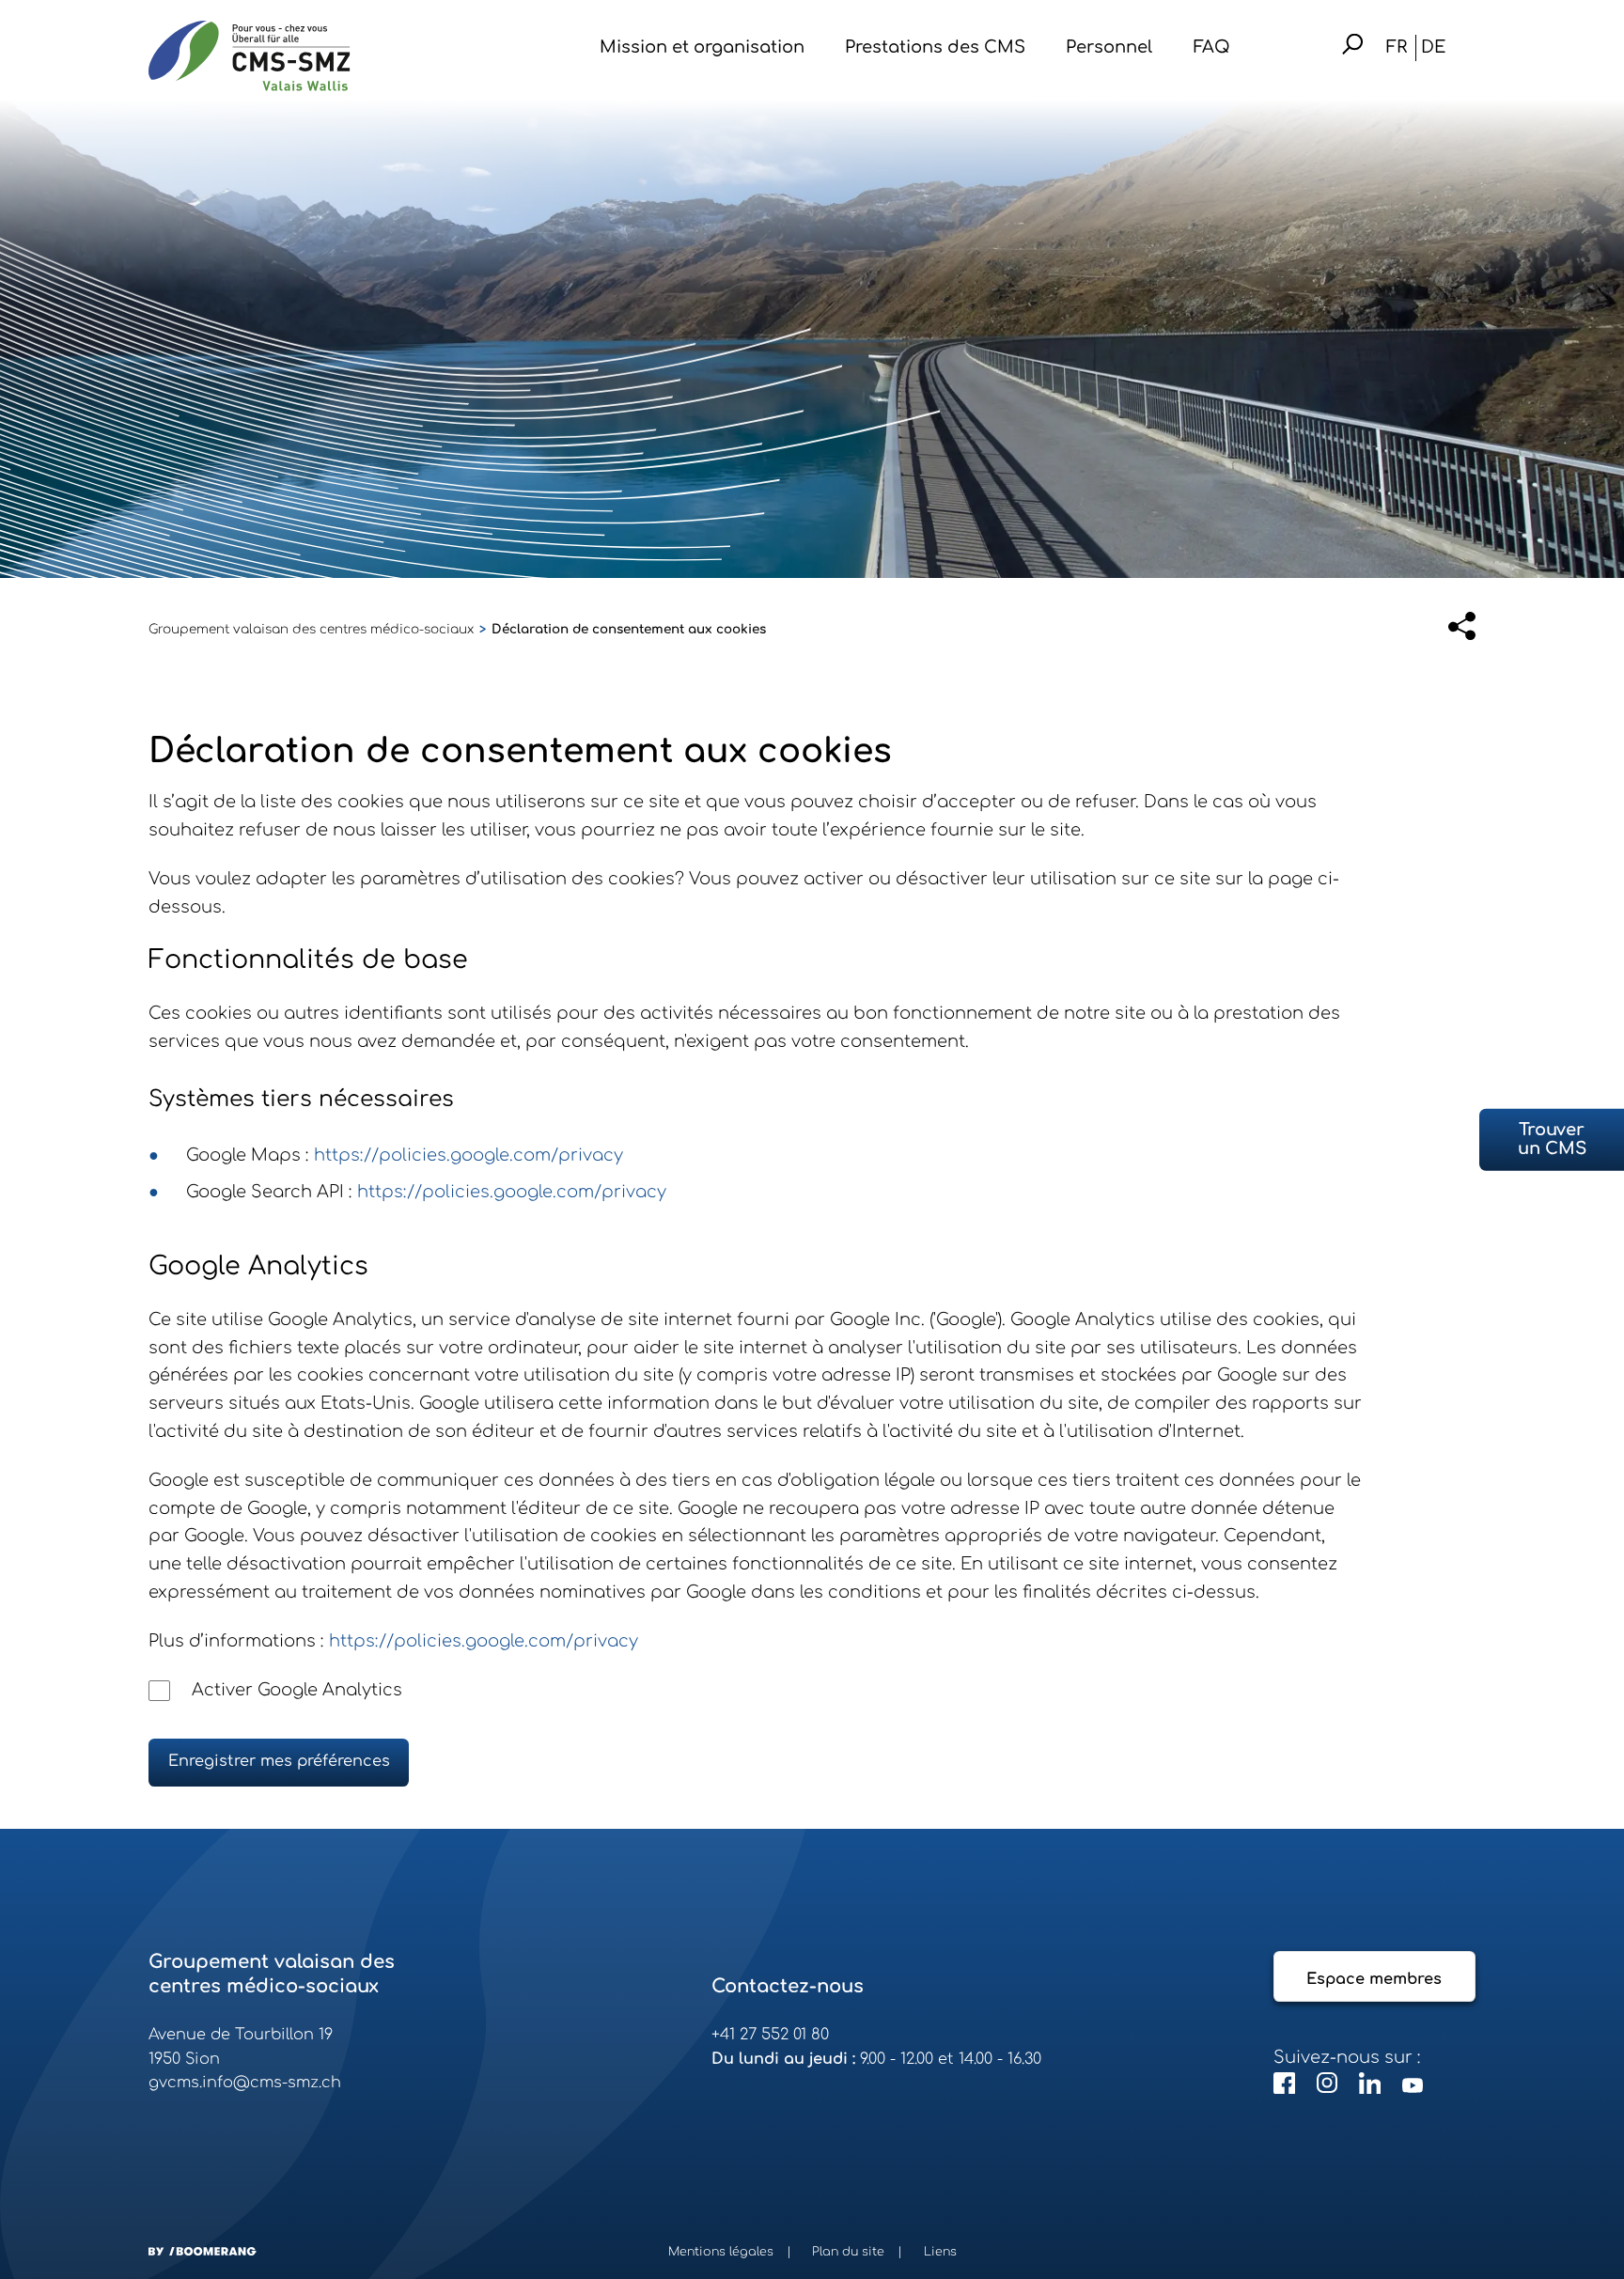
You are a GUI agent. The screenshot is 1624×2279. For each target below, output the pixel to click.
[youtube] (1413, 2088)
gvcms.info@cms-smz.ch (245, 2083)
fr (1397, 47)
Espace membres (1374, 1979)
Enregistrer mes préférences (279, 1761)
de (1433, 47)
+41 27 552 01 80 (770, 2035)
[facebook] (1287, 2088)
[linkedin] (1372, 2088)
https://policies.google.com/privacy (468, 1155)
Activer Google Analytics (297, 1690)
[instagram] (1330, 2088)
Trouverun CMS (1552, 1139)
